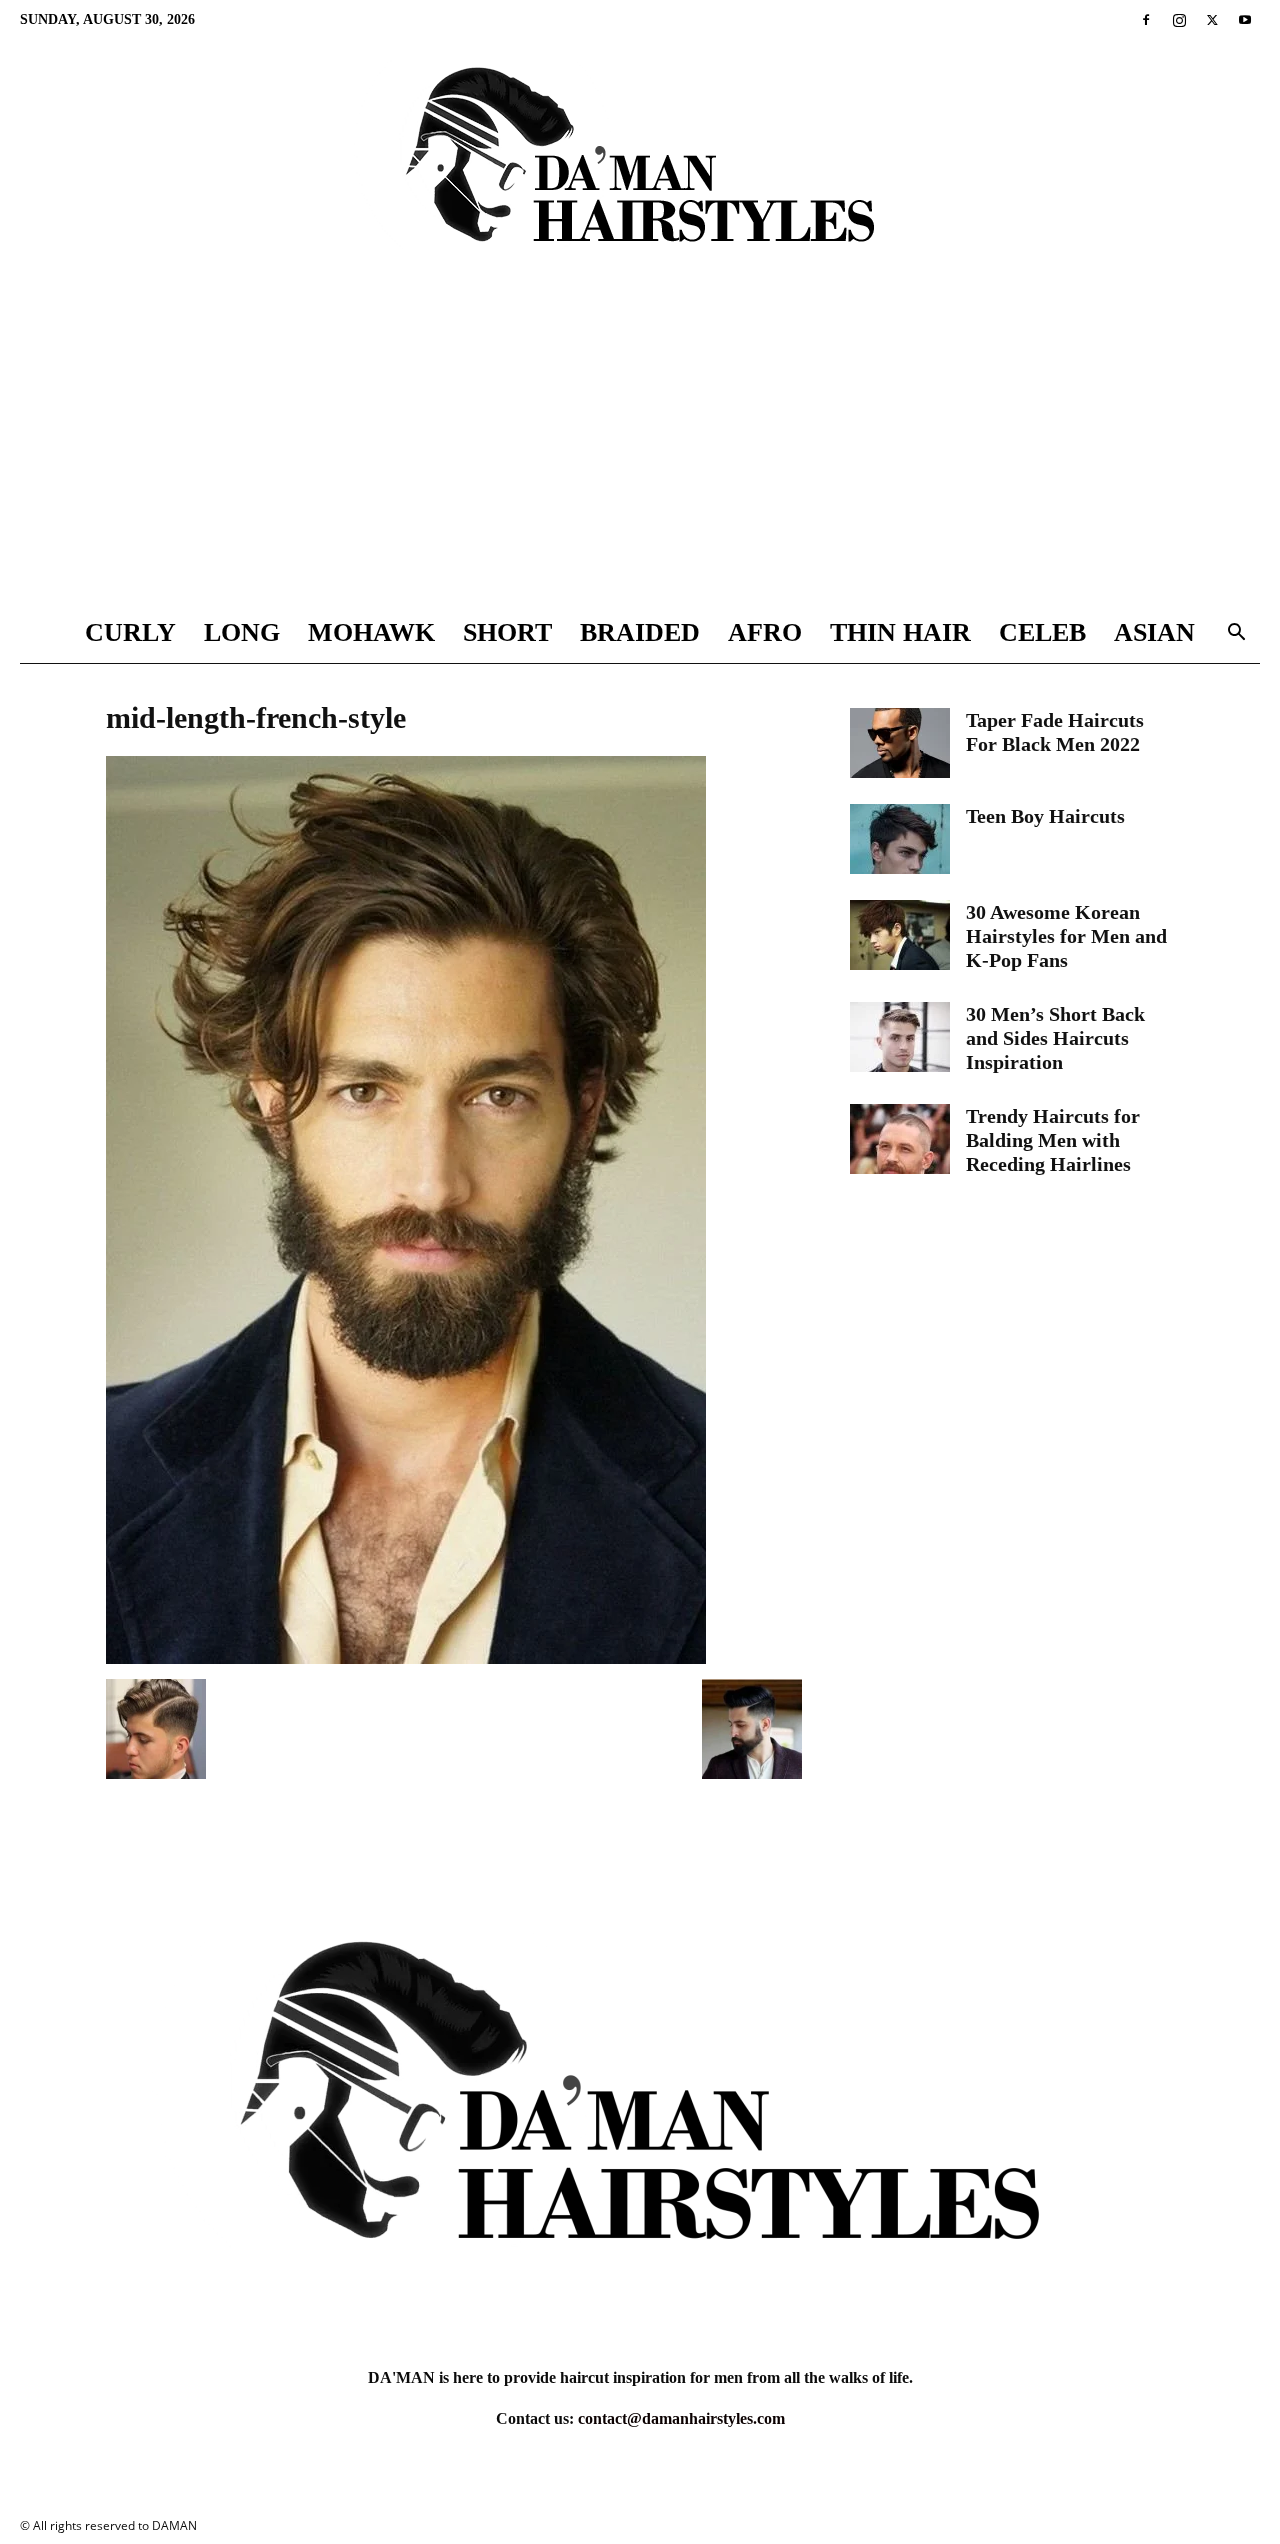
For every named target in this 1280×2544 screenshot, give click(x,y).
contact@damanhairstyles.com (681, 2418)
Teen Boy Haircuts (1045, 816)
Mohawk (371, 632)
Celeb (1042, 632)
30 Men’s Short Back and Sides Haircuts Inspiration (1055, 1038)
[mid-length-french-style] (406, 1658)
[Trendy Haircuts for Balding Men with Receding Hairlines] (900, 1139)
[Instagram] (1179, 20)
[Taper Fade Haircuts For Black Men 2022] (900, 743)
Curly (130, 632)
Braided (640, 632)
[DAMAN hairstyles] (640, 171)
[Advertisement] (640, 453)
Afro (765, 632)
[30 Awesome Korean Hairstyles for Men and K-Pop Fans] (900, 935)
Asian (1154, 632)
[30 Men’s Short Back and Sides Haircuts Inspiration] (900, 1037)
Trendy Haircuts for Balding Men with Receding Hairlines (1053, 1140)
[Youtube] (1245, 20)
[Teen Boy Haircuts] (900, 839)
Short (507, 632)
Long (242, 632)
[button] (1236, 634)
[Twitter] (1212, 20)
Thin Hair (900, 632)
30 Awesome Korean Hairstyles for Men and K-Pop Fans (1066, 936)
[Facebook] (1146, 20)
